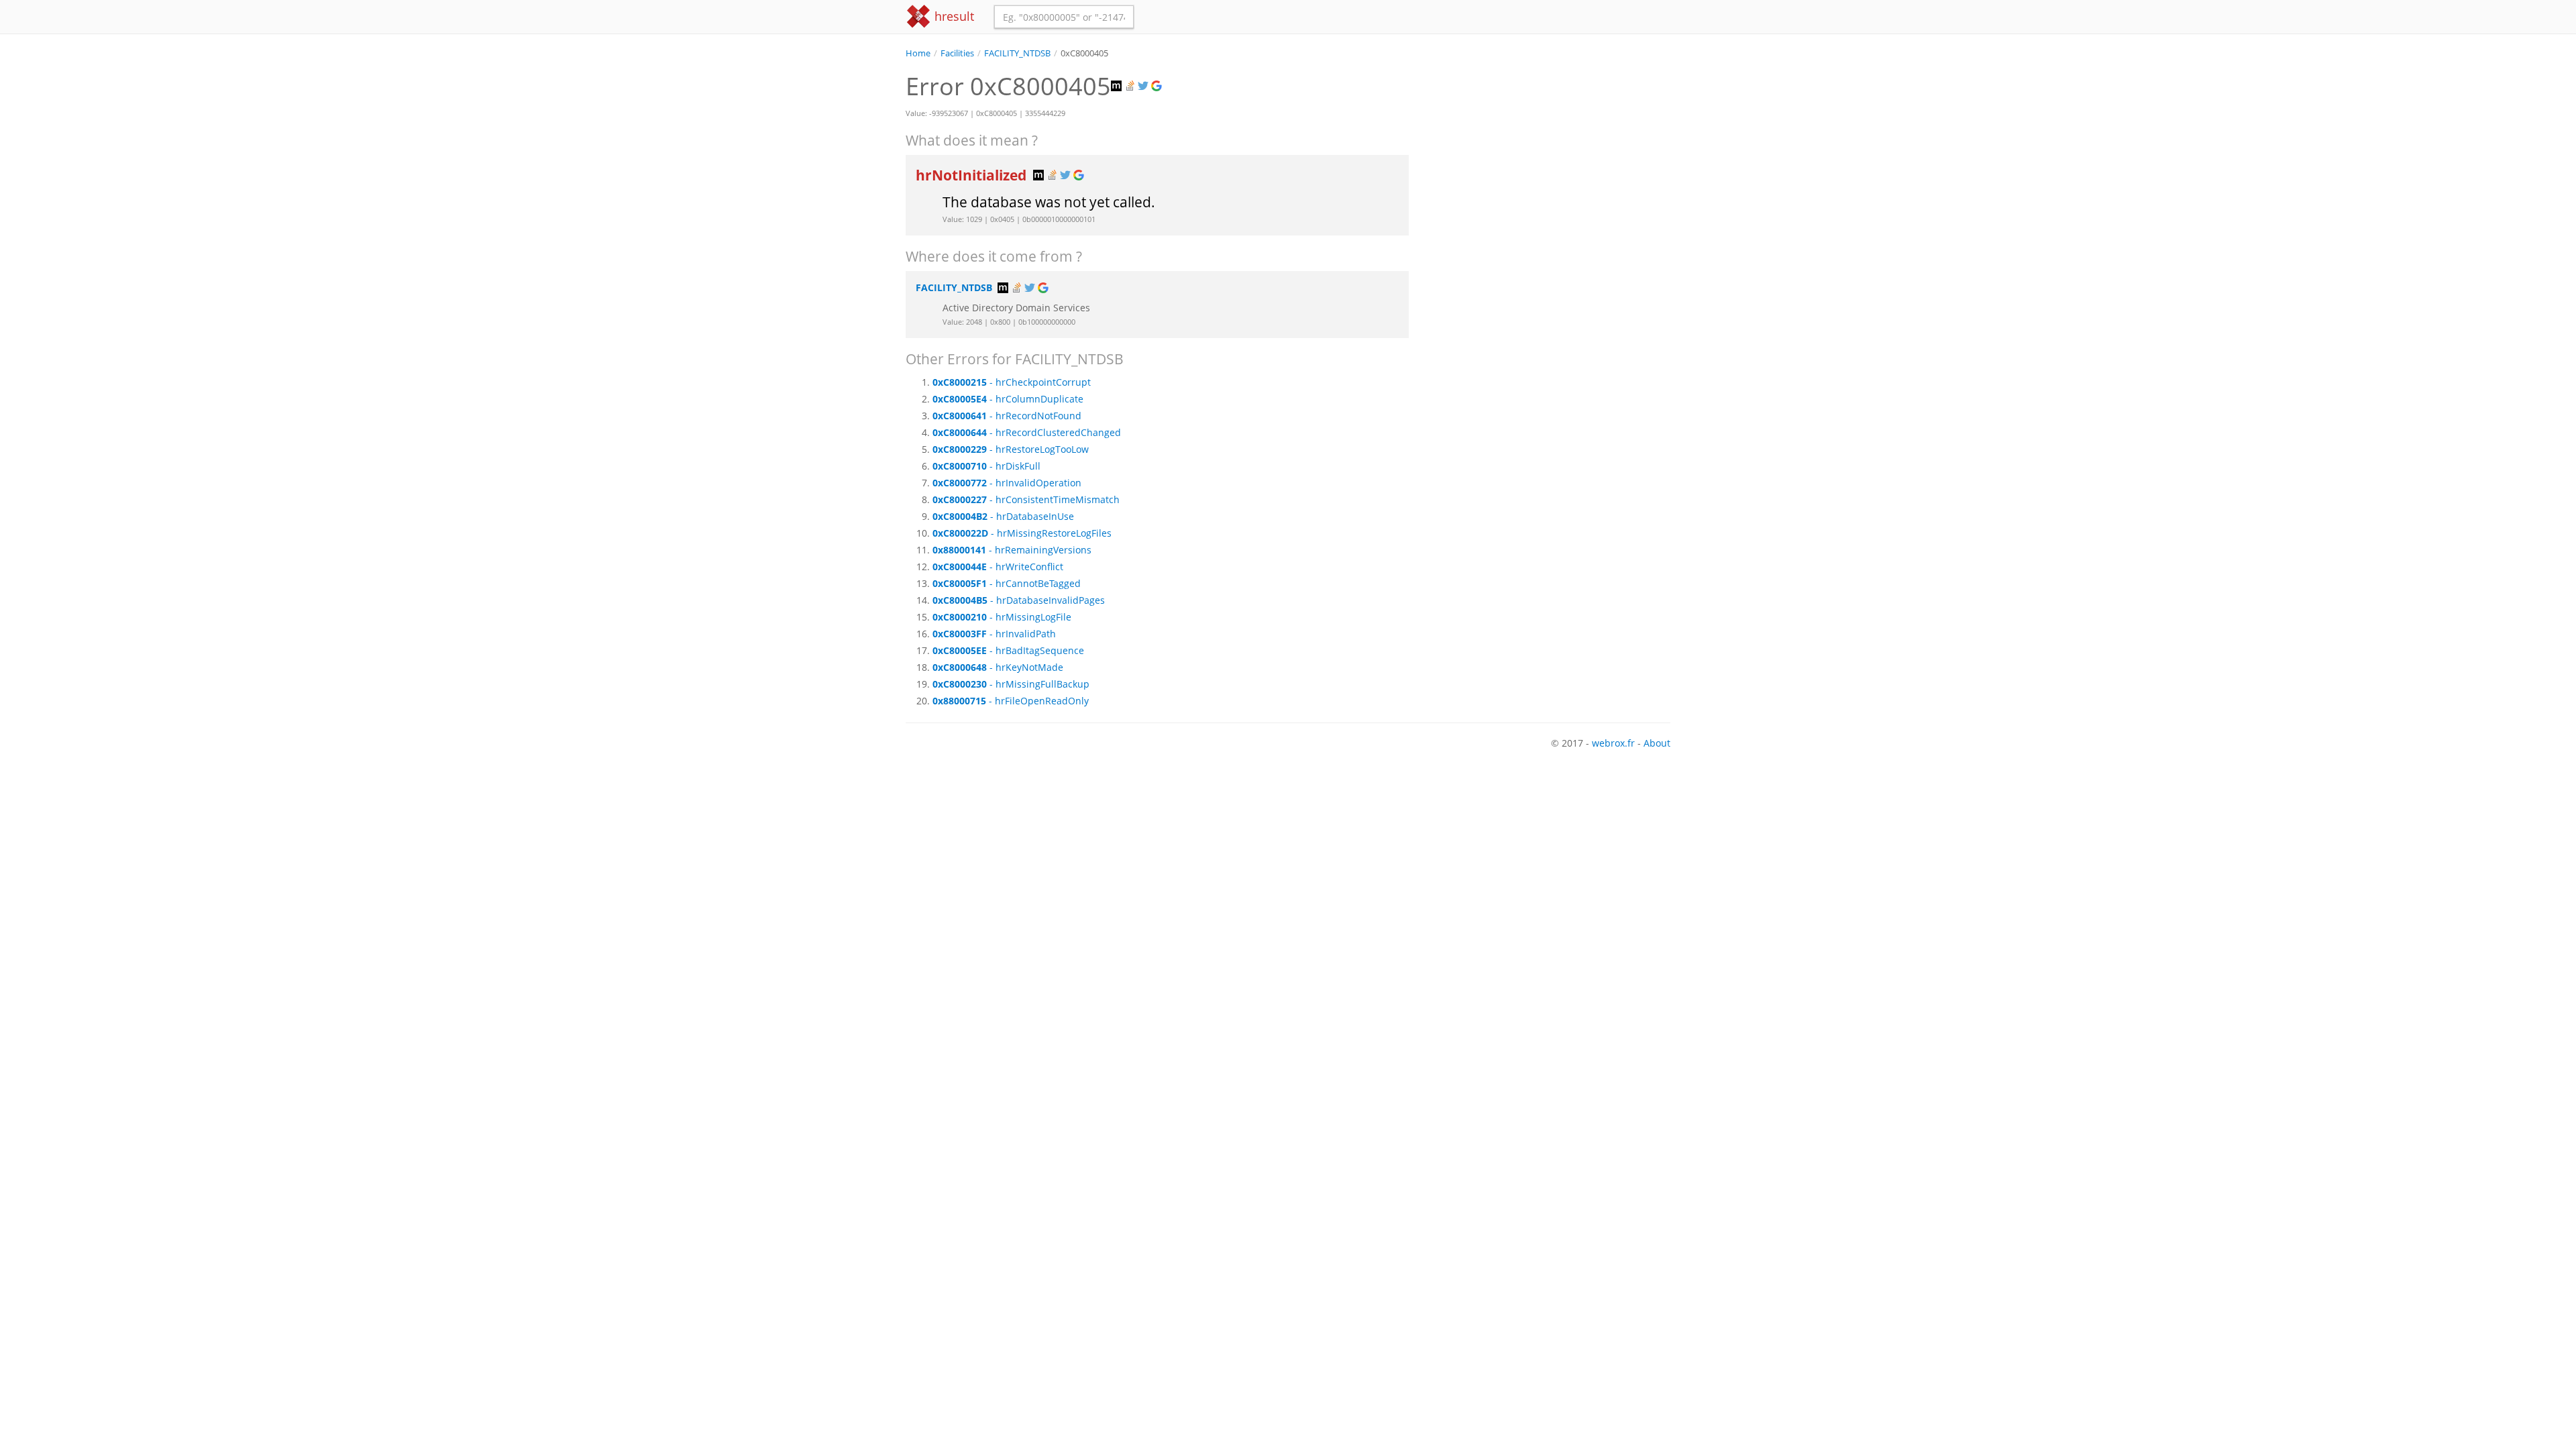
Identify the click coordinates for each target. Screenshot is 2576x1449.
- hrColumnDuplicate (1008, 399)
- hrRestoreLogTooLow (1011, 449)
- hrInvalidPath (994, 634)
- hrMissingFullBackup (1011, 684)
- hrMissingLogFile (1002, 617)
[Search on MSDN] (1118, 86)
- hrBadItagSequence (1008, 650)
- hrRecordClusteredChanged (1027, 432)
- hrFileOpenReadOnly (1011, 701)
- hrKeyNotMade (998, 667)
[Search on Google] (1158, 86)
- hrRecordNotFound (1007, 416)
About (1657, 743)
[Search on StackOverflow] (1131, 86)
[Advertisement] (1550, 154)
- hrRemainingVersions (1012, 550)
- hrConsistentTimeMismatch (1026, 499)
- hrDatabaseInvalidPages (1019, 600)
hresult (953, 16)
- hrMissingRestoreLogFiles (1022, 533)
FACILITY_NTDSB (1017, 53)
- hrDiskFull (986, 466)
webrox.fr (1613, 743)
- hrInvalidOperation (1007, 483)
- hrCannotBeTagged (1007, 583)
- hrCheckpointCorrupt (1012, 382)
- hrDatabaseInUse (1003, 516)
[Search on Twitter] (1144, 86)
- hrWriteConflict (998, 567)
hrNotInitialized (973, 175)
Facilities (957, 53)
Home (918, 53)
